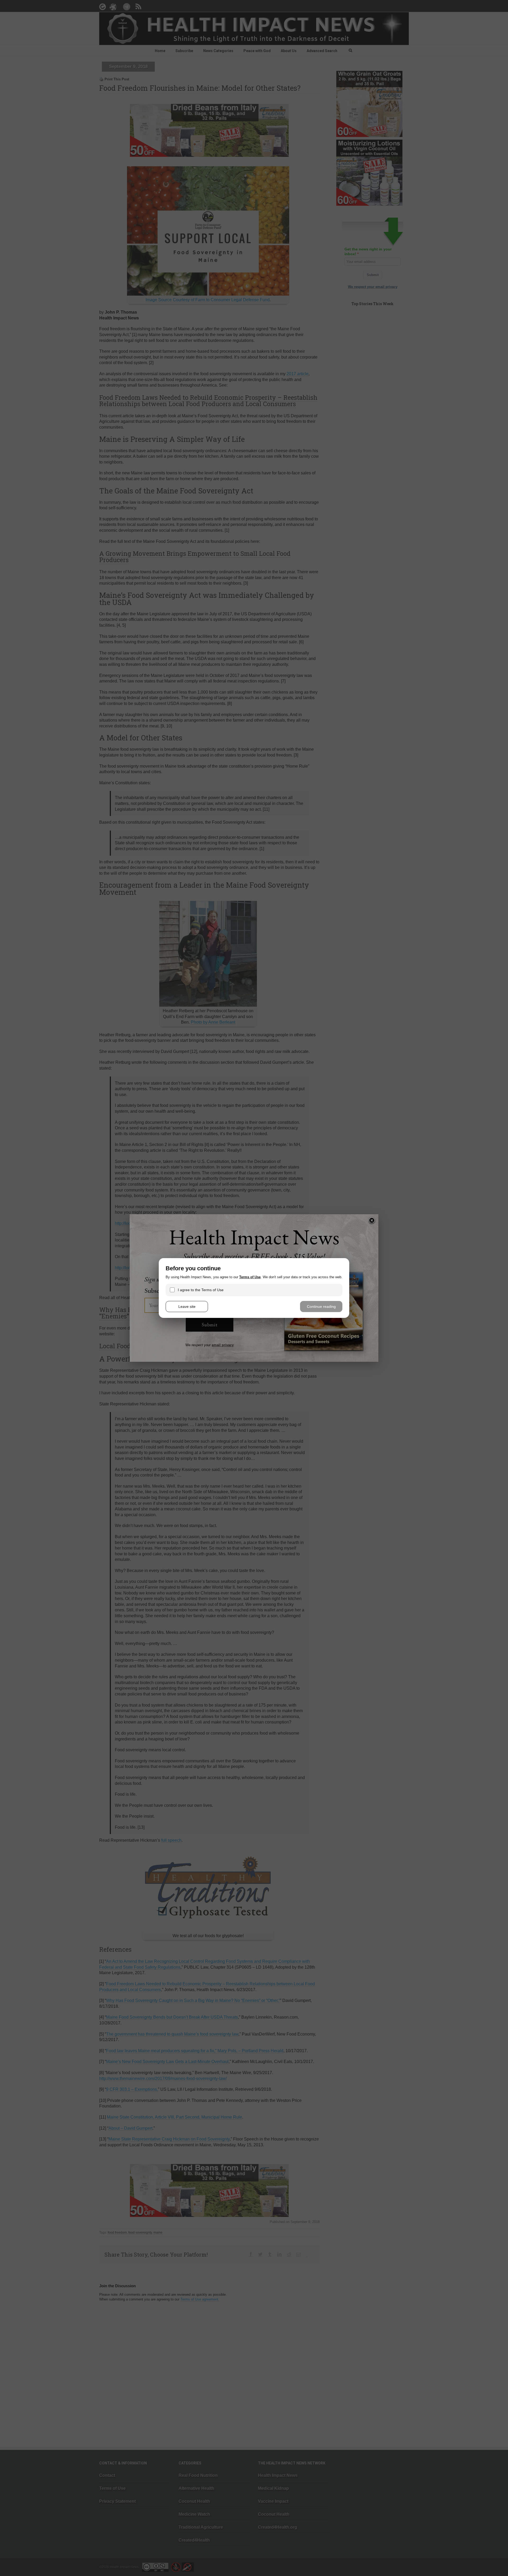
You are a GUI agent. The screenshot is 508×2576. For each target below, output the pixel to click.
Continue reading (321, 1307)
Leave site (187, 1307)
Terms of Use (250, 1277)
